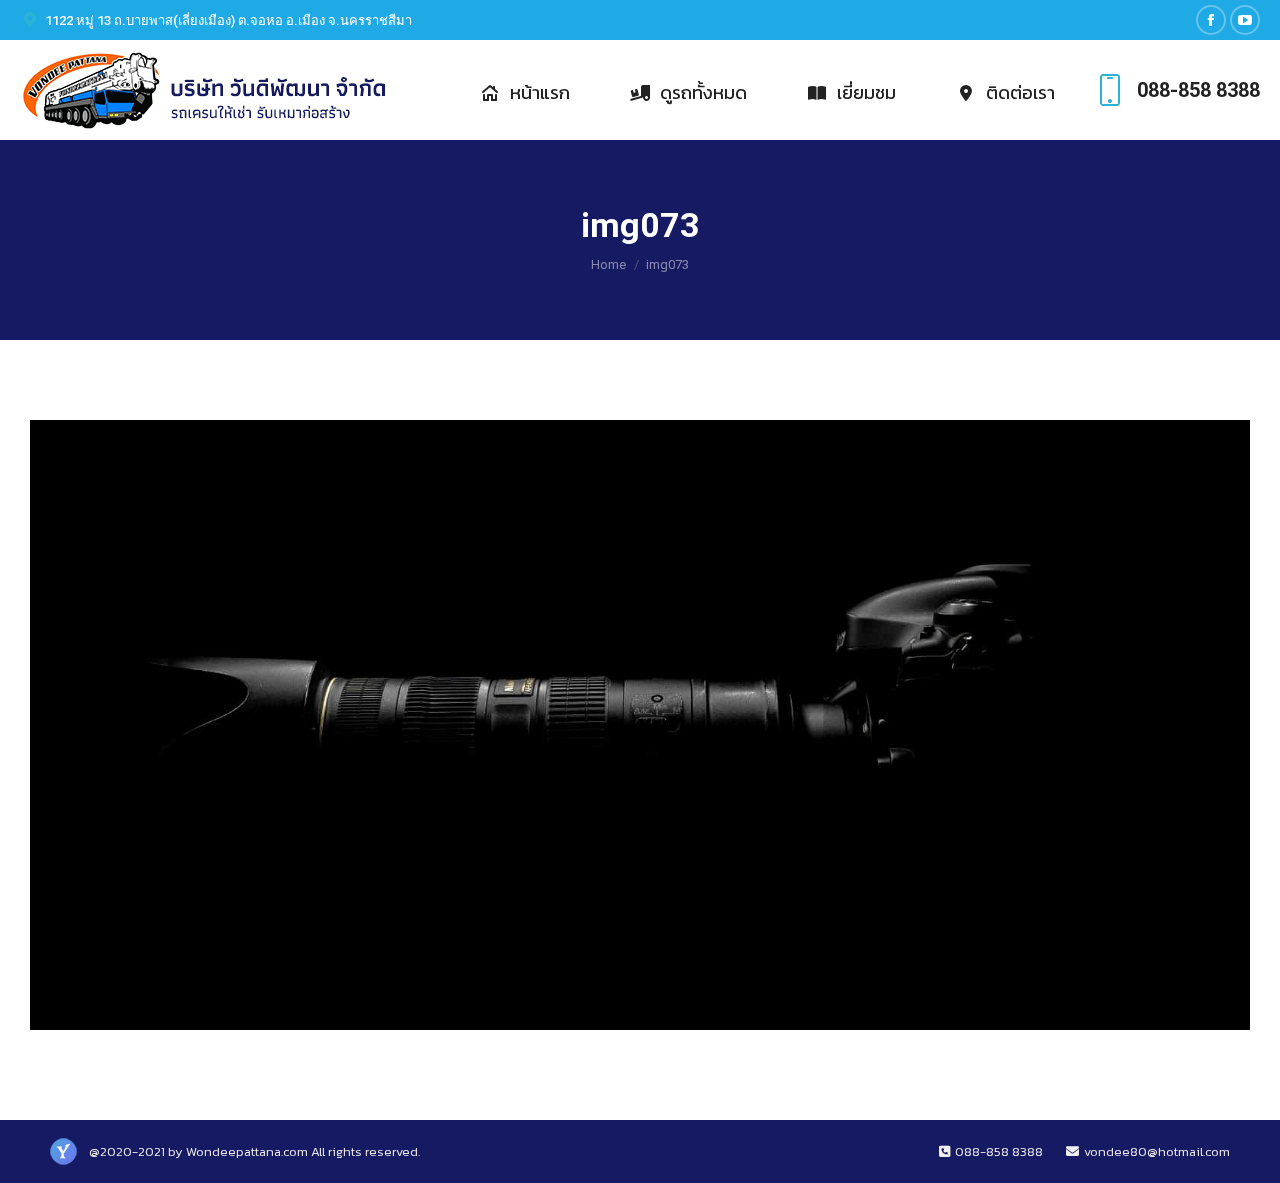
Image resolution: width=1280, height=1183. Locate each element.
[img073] (640, 725)
